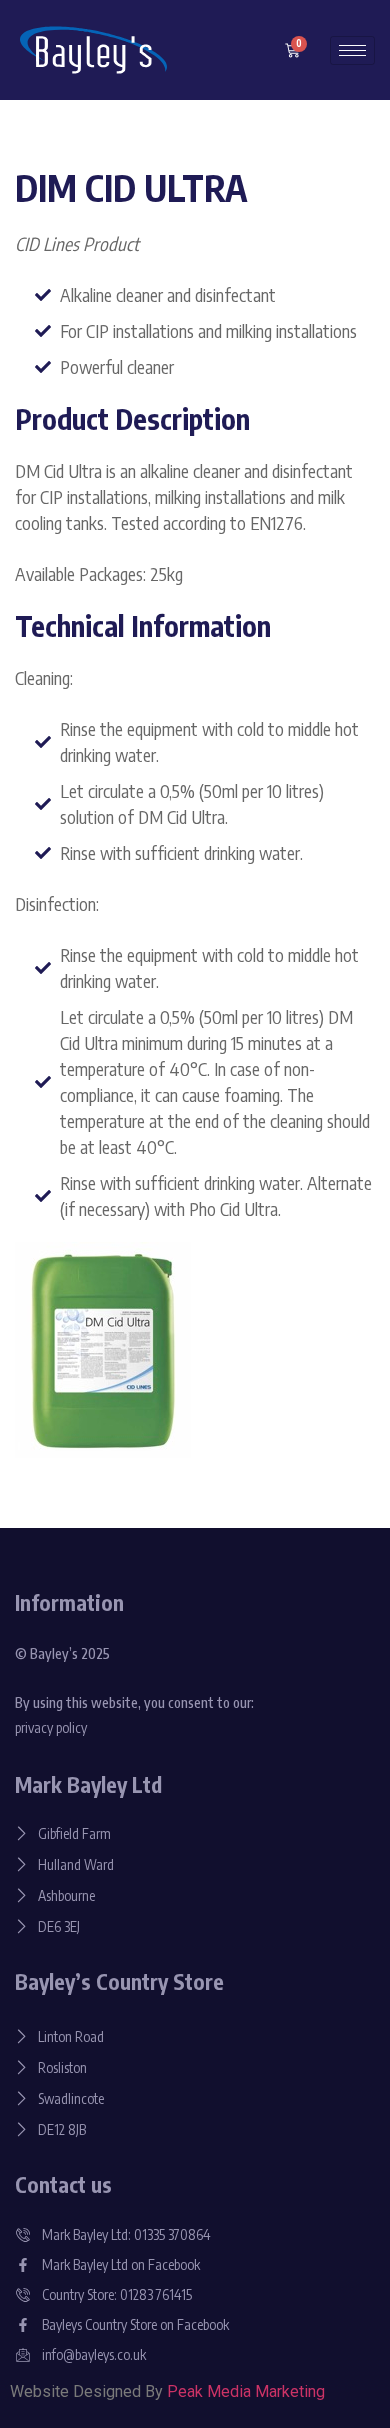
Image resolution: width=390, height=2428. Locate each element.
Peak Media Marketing (246, 2391)
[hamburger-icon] (352, 50)
